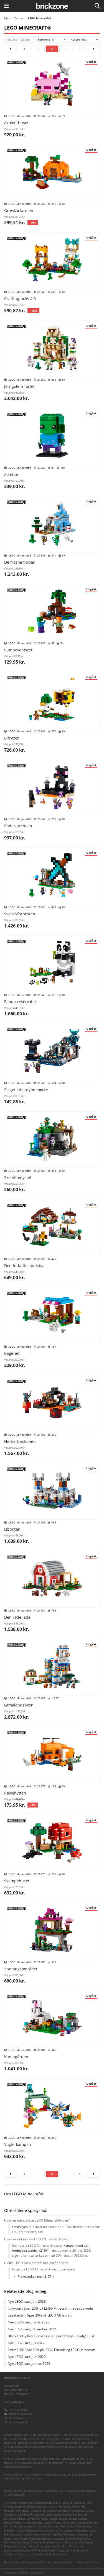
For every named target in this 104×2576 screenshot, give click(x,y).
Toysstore (25, 2554)
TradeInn (38, 2554)
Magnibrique (73, 2539)
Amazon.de (25, 2503)
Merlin (21, 2542)
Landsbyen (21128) (25, 2227)
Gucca (73, 2519)
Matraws (10, 2542)
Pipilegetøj (86, 2542)
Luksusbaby (44, 2539)
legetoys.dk (85, 2534)
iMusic (57, 2523)
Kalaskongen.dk (87, 2523)
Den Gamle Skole (51, 2515)
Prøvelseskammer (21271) (35, 2276)
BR (83, 2507)
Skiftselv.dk (76, 2546)
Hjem (8, 18)
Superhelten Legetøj (55, 2550)
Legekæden (59, 2534)
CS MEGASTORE (28, 2515)
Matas (87, 2539)
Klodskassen (33, 2531)
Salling (31, 2546)
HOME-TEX (30, 2523)
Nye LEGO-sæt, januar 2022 (29, 2364)
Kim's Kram (67, 2526)
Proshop (20, 2546)
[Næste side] (93, 49)
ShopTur (62, 2546)
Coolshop (78, 2511)
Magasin (58, 2539)
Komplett (81, 2531)
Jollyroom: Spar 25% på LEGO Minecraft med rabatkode (50, 2308)
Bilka (66, 2503)
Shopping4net (46, 2546)
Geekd (63, 2519)
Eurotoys (10, 2519)
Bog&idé (20, 2507)
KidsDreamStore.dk (46, 2526)
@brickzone (17, 2418)
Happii (83, 2519)
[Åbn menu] (7, 6)
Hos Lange (45, 2523)
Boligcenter (34, 2507)
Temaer (20, 18)
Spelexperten (13, 2550)
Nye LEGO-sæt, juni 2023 (27, 2301)
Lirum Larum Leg (24, 2539)
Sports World (31, 2550)
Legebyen (16, 2534)
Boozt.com (50, 2507)
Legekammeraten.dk (37, 2534)
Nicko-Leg (72, 2542)
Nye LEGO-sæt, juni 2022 (27, 2357)
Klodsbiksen (84, 2526)
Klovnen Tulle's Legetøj (58, 2531)
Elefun (67, 2515)
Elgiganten (80, 2515)
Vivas (64, 2554)
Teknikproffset (79, 2550)
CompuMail (38, 2511)
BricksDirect (12, 2511)
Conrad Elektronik (59, 2511)
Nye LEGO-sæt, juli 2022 (26, 2343)
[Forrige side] (11, 49)
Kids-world (25, 2526)
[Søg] (97, 6)
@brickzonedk (18, 2422)
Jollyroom (69, 2523)
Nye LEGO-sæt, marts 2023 (29, 2322)
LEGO (8, 2539)
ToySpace (10, 2554)
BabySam (55, 2503)
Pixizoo (9, 2546)
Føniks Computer (28, 2519)
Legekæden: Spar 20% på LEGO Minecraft (40, 2315)
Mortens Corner (53, 2542)
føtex (44, 2519)
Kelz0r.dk (10, 2526)
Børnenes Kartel (69, 2507)
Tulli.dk (51, 2554)
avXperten (41, 2503)
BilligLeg (76, 2503)
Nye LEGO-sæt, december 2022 (32, 2329)
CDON (25, 2511)
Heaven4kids (13, 2523)
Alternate (10, 2503)
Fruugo (53, 2519)
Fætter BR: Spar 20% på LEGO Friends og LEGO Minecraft (52, 2350)
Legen (72, 2534)
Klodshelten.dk (14, 2531)
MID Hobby (34, 2542)
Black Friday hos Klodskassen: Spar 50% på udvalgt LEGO (52, 2336)
